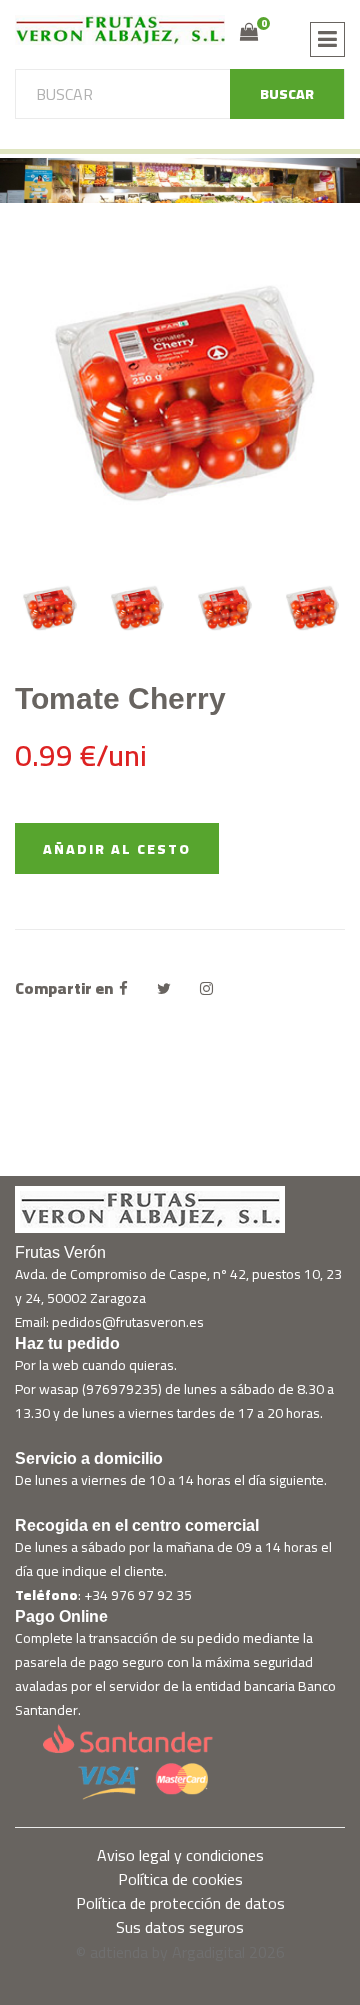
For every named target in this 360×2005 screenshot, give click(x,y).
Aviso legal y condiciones (180, 1855)
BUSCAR (287, 94)
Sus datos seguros (180, 1927)
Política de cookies (180, 1879)
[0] (249, 32)
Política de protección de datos (180, 1903)
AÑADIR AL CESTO (117, 849)
